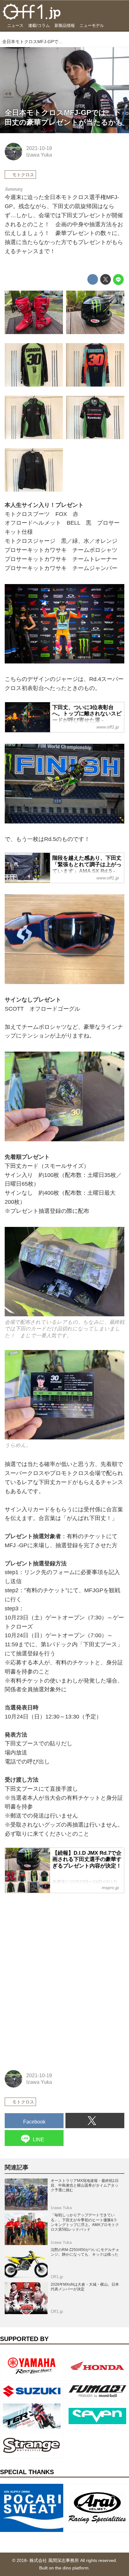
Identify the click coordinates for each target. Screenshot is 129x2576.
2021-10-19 (39, 148)
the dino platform (72, 2568)
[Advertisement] (52, 1938)
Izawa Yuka (39, 155)
